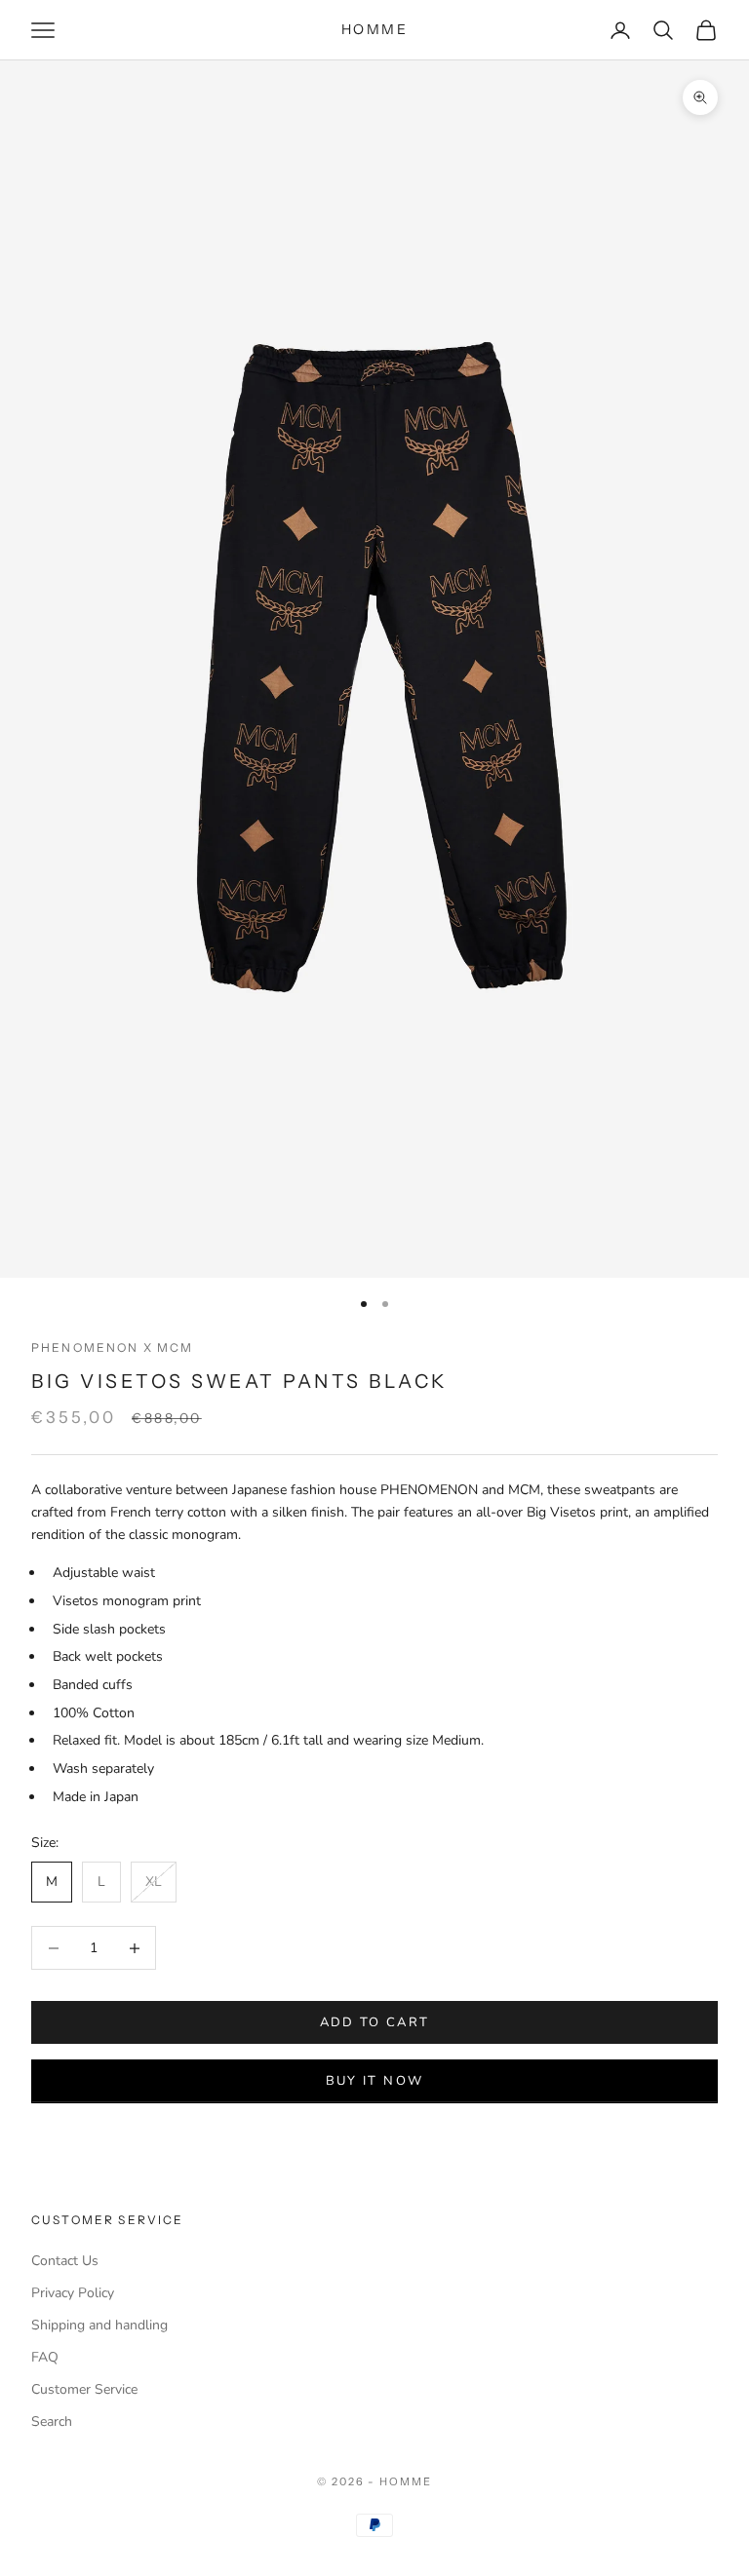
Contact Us (65, 2261)
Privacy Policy (73, 2293)
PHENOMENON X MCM (113, 1347)
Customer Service (84, 2389)
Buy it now (374, 2081)
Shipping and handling (99, 2325)
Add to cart (375, 2022)
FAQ (45, 2357)
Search (52, 2422)
